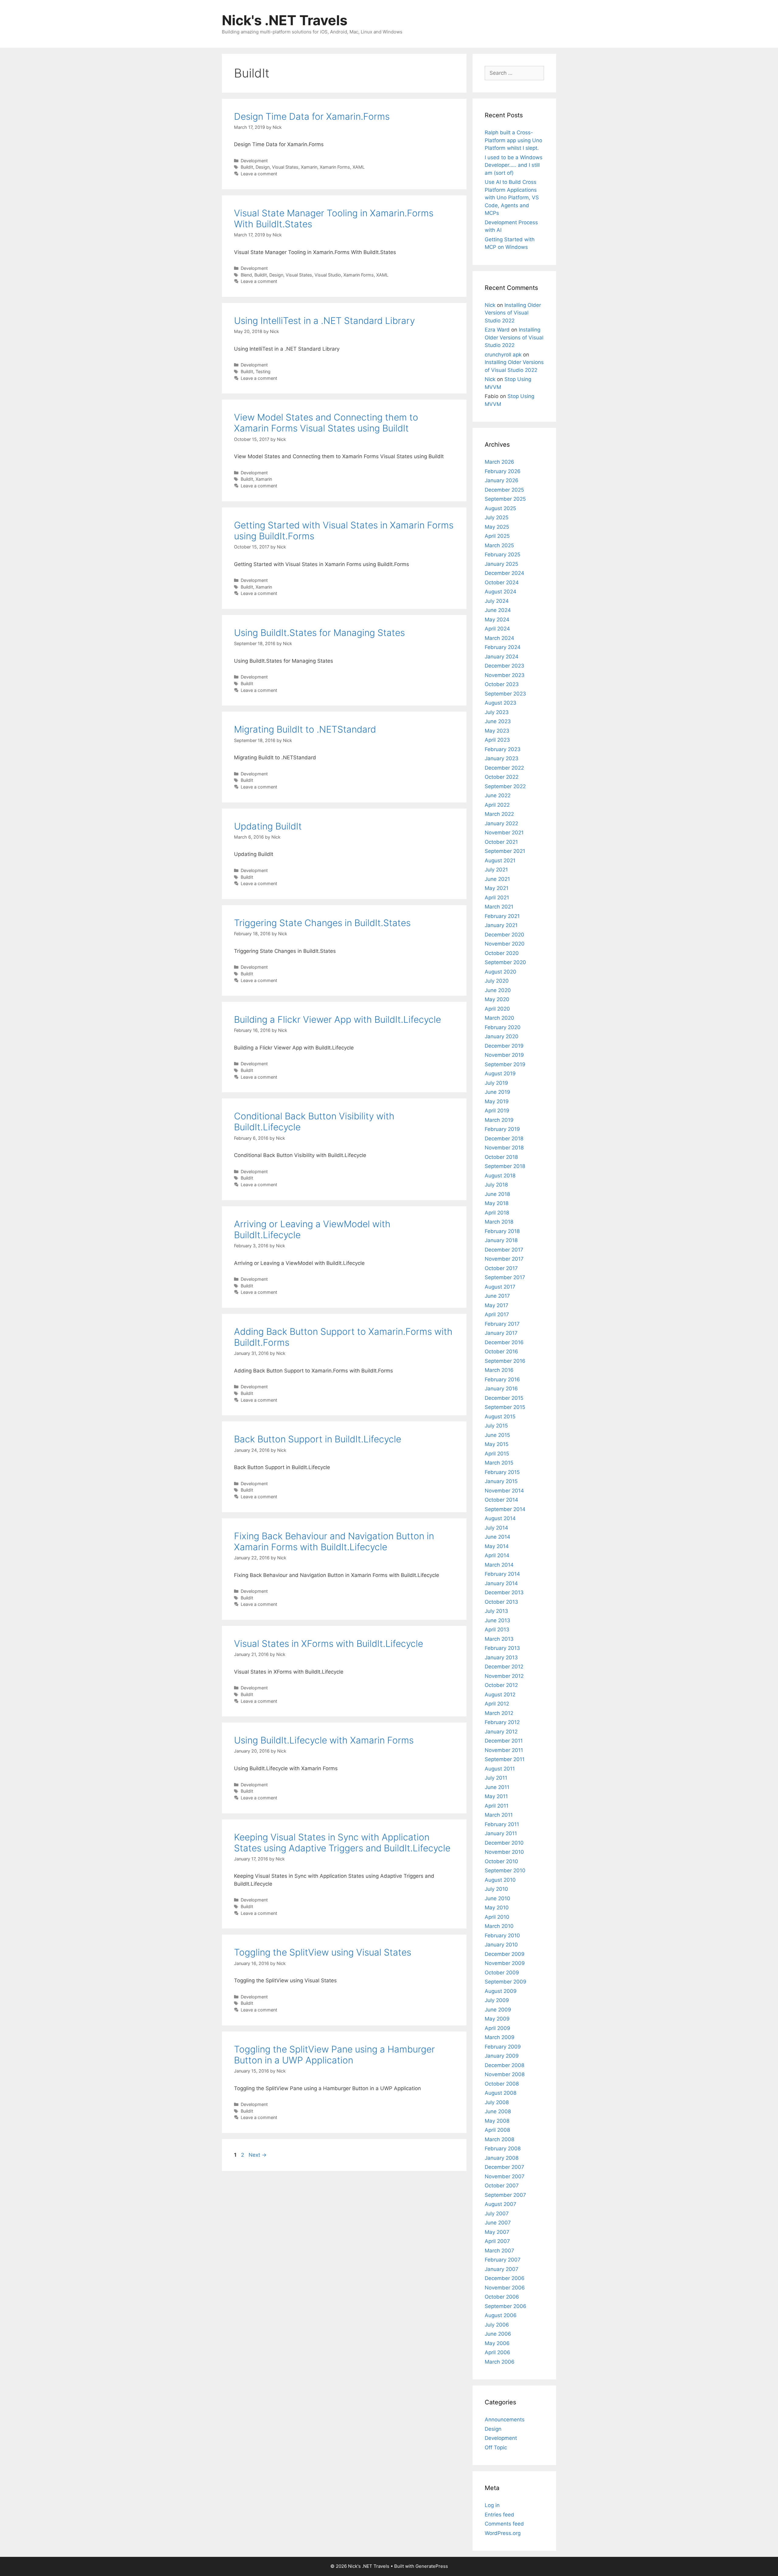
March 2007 (499, 2251)
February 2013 (502, 1648)
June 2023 (498, 721)
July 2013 (496, 1611)
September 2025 (505, 499)
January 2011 (501, 1833)
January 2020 (502, 1036)
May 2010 (497, 1908)
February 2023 (503, 749)
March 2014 (499, 1565)
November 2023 (505, 675)
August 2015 (500, 1417)
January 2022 (501, 823)
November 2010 (504, 1852)
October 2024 (502, 582)
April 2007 (497, 2241)
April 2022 (497, 805)
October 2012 (501, 1685)
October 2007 (502, 2186)
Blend (246, 275)
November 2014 (504, 1491)
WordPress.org (503, 2533)
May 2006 (497, 2343)
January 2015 (501, 1481)
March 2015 (499, 1463)
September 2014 (505, 1509)
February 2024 (503, 647)
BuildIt (247, 167)
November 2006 (505, 2288)
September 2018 (505, 1166)
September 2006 (506, 2306)
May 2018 (497, 1203)
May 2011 (496, 1796)
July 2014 (496, 1528)
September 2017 (505, 1277)
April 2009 (497, 2028)
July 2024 (497, 601)
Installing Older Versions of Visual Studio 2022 (513, 313)
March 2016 (499, 1370)
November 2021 (504, 833)
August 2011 (500, 1769)
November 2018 (504, 1148)
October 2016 (501, 1352)
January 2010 (501, 1945)
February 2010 (502, 1935)
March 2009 (500, 2037)
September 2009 (506, 1982)
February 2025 (503, 555)
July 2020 (497, 981)
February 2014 (502, 1574)
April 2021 (497, 898)
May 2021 (497, 888)
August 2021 (500, 860)
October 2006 (502, 2297)
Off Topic (496, 2447)
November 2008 (505, 2074)
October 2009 (502, 1973)
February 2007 (503, 2260)
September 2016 (505, 1361)
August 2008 (501, 2093)
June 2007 (498, 2223)
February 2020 (503, 1027)
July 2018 (496, 1185)
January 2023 (502, 758)
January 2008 (502, 2158)
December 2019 (504, 1046)
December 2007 (504, 2167)
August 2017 (500, 1287)
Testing (263, 371)
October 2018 (501, 1157)
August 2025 (500, 508)
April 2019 (497, 1111)
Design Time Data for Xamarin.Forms (312, 116)
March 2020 (499, 1018)
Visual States (285, 167)
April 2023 (497, 740)
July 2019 (496, 1083)
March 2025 (499, 545)
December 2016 (504, 1342)
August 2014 (500, 1518)
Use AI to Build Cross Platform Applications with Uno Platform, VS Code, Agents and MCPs (512, 197)
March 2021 (499, 907)
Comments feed (504, 2524)
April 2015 (497, 1454)
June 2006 (498, 2334)
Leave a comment (259, 174)
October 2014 (501, 1500)
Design (263, 167)
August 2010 (500, 1880)
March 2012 (499, 1713)
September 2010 (505, 1870)
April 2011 (497, 1806)
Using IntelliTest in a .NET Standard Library (324, 321)
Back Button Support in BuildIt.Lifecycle (318, 1439)
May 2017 (497, 1305)
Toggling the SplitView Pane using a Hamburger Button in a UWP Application (334, 2055)
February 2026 (503, 471)
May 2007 (497, 2232)
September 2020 (505, 962)
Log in (492, 2505)
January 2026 (502, 480)
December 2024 (504, 573)
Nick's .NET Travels (285, 20)
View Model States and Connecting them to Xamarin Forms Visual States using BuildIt (326, 423)
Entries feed (499, 2515)
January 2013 (501, 1657)
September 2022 (505, 786)
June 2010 (497, 1898)
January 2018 (501, 1240)
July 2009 (497, 2000)
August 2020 (501, 972)
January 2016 (501, 1389)
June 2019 (497, 1092)
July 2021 (496, 870)
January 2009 (502, 2056)
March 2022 (499, 814)
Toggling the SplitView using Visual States (323, 1952)
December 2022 (504, 768)
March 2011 (499, 1815)
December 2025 (504, 490)
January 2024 (502, 657)
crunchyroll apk (503, 355)
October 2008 (502, 2084)
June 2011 (497, 1787)
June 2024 (498, 610)
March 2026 (499, 462)
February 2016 (502, 1379)
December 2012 (504, 1667)
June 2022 (498, 795)
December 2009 (505, 1954)
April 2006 (497, 2352)
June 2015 (497, 1435)
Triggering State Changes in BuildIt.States (322, 923)
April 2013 (497, 1630)
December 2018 (504, 1139)
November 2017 (504, 1259)
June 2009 (498, 2010)
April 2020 (497, 1009)
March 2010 (499, 1926)
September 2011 (505, 1759)
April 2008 (497, 2130)
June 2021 (497, 879)
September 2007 (505, 2195)
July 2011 (496, 1778)
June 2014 (497, 1537)
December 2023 (504, 666)
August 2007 (501, 2204)
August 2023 (501, 703)
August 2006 (501, 2315)
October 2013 (501, 1602)
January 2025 (501, 564)
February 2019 (502, 1129)
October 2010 (501, 1861)
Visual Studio (328, 275)
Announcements (505, 2420)
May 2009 (497, 2019)
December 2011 (504, 1741)
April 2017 (497, 1314)
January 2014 (501, 1583)
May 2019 (497, 1101)
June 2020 (498, 990)
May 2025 (497, 527)
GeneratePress (432, 2566)
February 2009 (503, 2047)
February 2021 (502, 916)
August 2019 (500, 1073)
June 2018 (497, 1194)
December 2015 (504, 1398)
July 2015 (496, 1426)
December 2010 (504, 1843)
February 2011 (502, 1824)
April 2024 (497, 629)
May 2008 (497, 2121)
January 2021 (501, 925)
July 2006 (497, 2325)
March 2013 (499, 1639)
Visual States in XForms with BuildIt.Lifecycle (329, 1643)
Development (254, 161)
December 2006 (505, 2278)
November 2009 (505, 1963)
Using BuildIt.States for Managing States (319, 633)
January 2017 (501, 1333)
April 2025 (497, 536)
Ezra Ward (497, 330)
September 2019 (505, 1064)
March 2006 (500, 2362)
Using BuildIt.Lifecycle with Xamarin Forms (324, 1740)
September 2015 (505, 1407)
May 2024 (497, 620)
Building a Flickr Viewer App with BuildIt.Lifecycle (337, 1019)
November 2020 (505, 944)
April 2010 (497, 1917)
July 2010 (496, 1889)
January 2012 (501, 1732)
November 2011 (504, 1750)
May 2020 (497, 999)
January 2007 (502, 2269)
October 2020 (502, 953)
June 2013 (497, 1620)
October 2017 (501, 1268)
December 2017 (504, 1250)
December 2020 (504, 935)
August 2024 (501, 592)
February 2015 (502, 1472)
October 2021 (501, 842)
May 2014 (497, 1546)
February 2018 (502, 1231)
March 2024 (499, 638)
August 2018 (500, 1176)
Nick (490, 305)
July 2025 (497, 517)
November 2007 (505, 2176)
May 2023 (497, 731)
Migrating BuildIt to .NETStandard (305, 729)
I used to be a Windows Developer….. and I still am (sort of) (514, 165)
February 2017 (502, 1324)
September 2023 (505, 694)
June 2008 (498, 2111)
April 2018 (497, 1213)
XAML (359, 167)
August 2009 (501, 1991)
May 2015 (497, 1444)
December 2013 (504, 1592)
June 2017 (497, 1296)
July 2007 (497, 2214)
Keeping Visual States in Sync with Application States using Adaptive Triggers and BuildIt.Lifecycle (342, 1843)
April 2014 (497, 1555)
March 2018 (499, 1222)
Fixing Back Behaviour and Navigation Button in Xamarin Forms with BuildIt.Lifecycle (334, 1541)
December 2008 (504, 2065)
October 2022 (502, 777)
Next (258, 2155)
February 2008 (503, 2148)
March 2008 (499, 2139)
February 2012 (502, 1722)
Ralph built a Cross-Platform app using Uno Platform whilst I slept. (513, 140)
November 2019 (504, 1055)
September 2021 (505, 851)
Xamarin (309, 167)
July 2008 (497, 2102)
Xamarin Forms (335, 167)
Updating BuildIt (268, 826)
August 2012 (500, 1695)
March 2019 (499, 1120)
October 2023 (502, 684)
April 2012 (497, 1704)
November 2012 (504, 1676)
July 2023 (497, 712)
